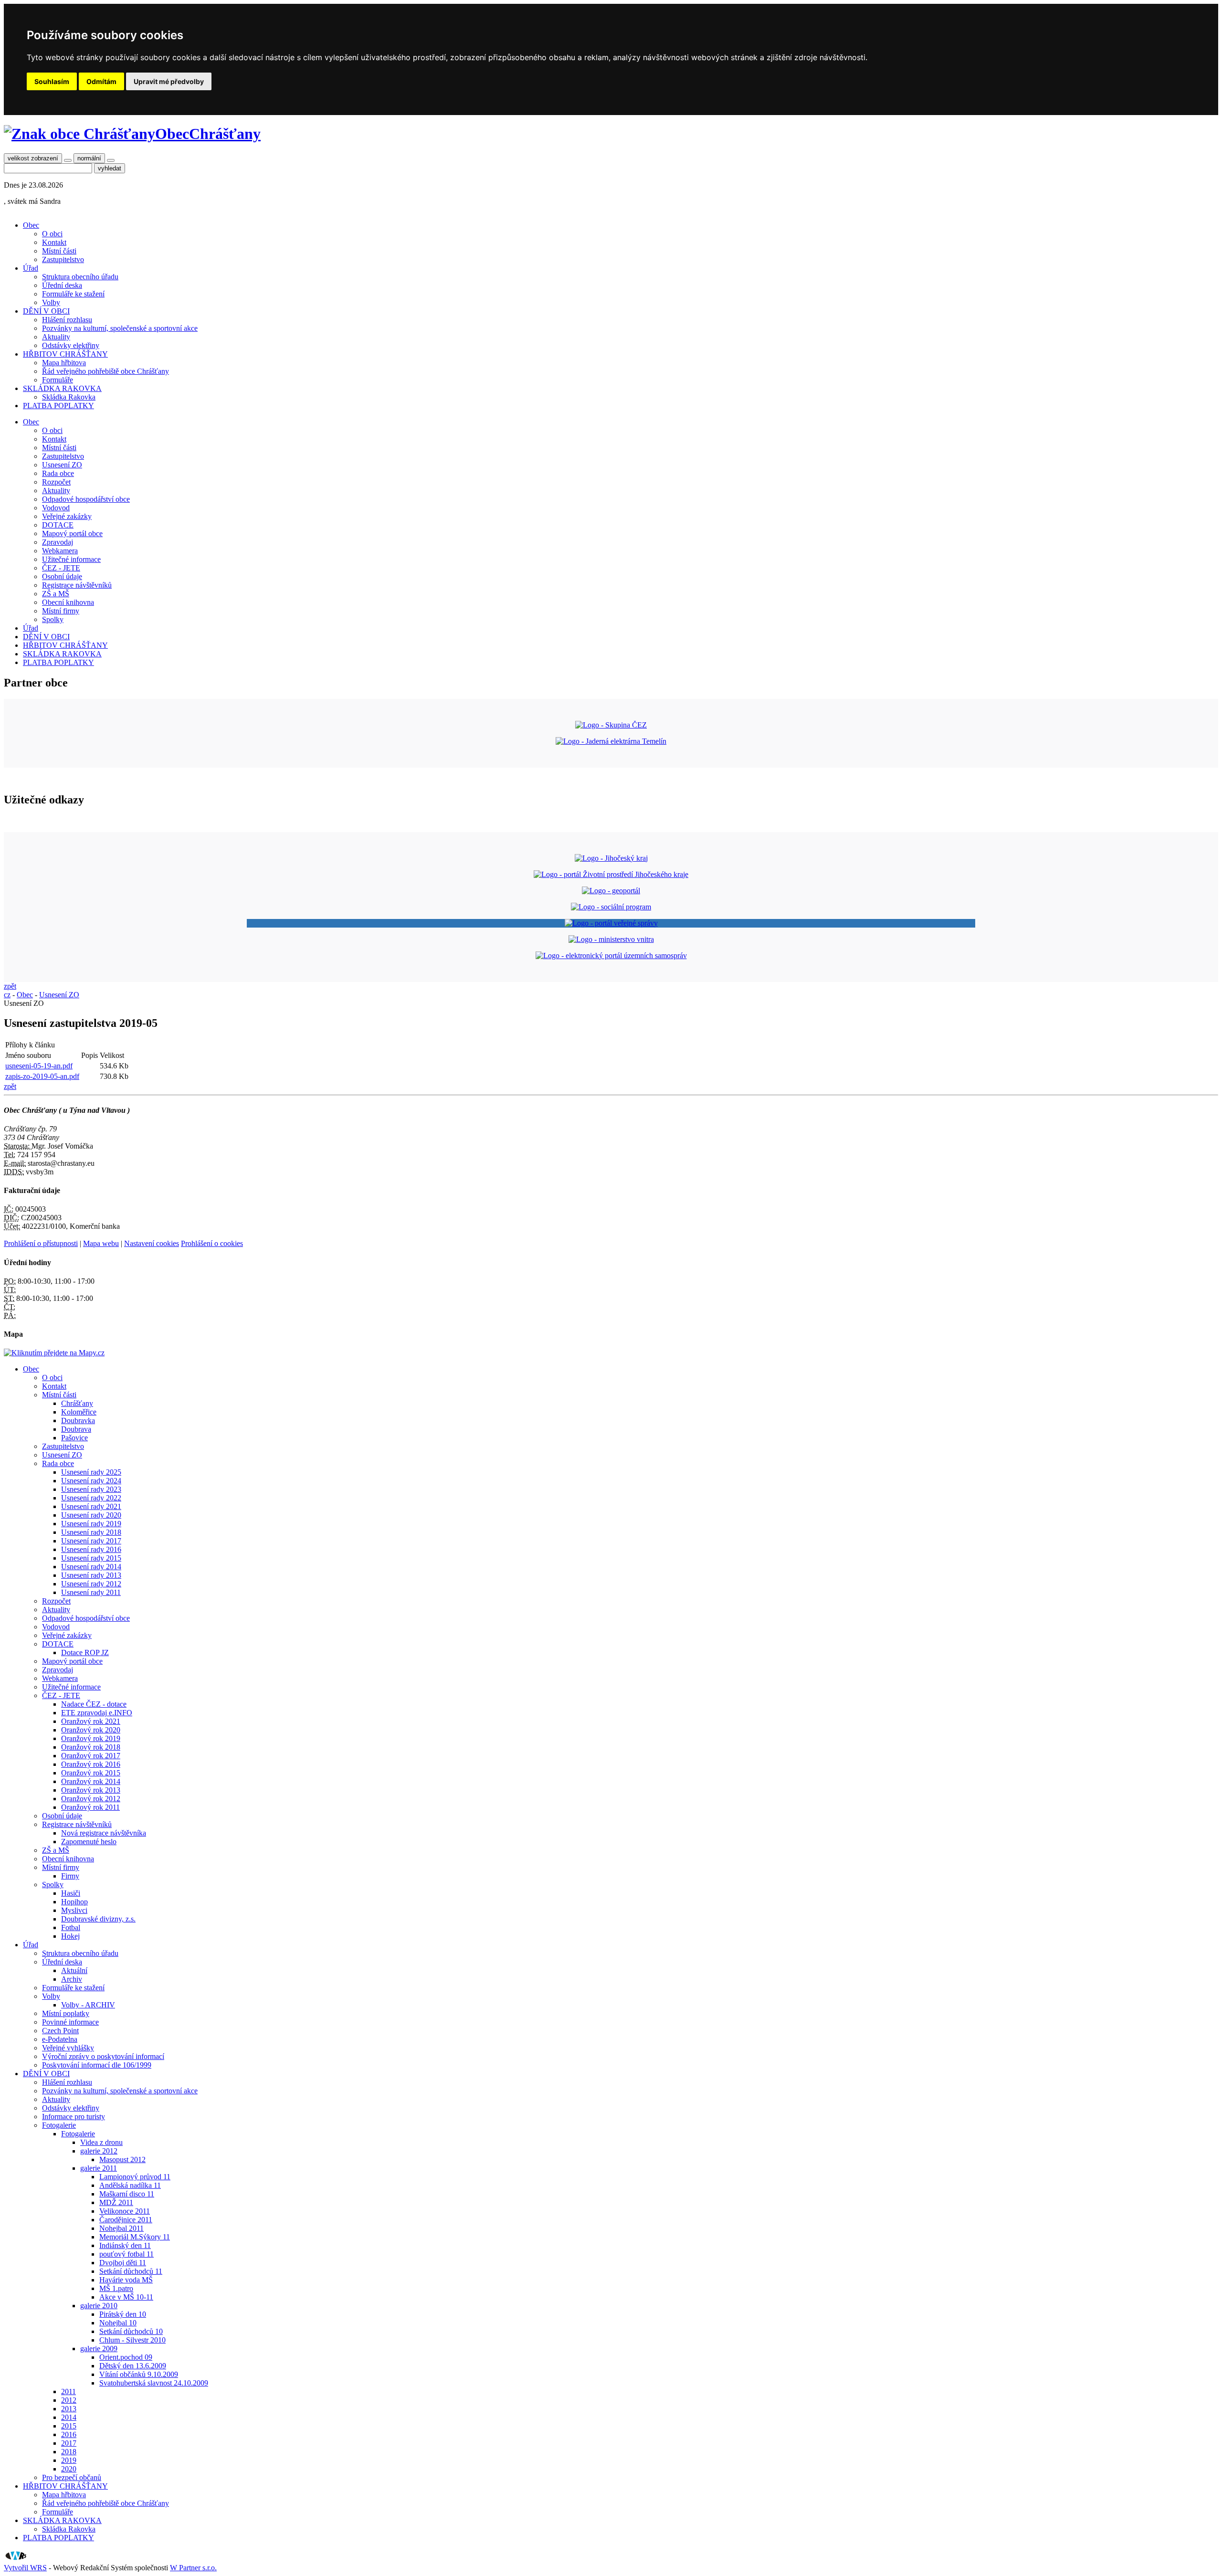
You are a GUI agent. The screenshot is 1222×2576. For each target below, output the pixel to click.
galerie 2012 (99, 2151)
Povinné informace (70, 2022)
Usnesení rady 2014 (91, 1567)
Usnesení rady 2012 (91, 1584)
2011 (68, 2391)
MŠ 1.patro (116, 2288)
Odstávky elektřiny (71, 345)
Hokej (70, 1936)
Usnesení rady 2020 (91, 1515)
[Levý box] (611, 858)
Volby (51, 302)
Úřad (31, 268)
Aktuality (56, 337)
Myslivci (74, 1910)
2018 (69, 2452)
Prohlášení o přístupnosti (41, 1243)
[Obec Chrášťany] (79, 134)
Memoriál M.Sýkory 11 (135, 2237)
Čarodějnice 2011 (126, 2220)
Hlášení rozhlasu (67, 320)
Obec (31, 225)
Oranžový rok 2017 (91, 1756)
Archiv (72, 1979)
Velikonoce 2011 (125, 2211)
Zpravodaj (58, 542)
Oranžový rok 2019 (91, 1738)
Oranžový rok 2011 (90, 1807)
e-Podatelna (60, 2039)
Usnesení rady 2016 (91, 1549)
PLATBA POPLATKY (58, 406)
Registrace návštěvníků (77, 585)
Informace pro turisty (74, 2117)
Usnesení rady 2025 (91, 1472)
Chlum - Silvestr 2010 (132, 2340)
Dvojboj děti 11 (123, 2263)
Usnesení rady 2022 (91, 1498)
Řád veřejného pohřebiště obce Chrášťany (105, 371)
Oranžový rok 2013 (91, 1790)
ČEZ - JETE (61, 568)
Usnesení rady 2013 (91, 1575)
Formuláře (58, 380)
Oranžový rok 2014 (91, 1781)
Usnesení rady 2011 (91, 1592)
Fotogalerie (59, 2125)
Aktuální (74, 1970)
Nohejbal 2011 (121, 2228)
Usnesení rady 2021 (91, 1506)
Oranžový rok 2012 (91, 1799)
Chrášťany (77, 1403)
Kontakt (54, 242)
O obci (52, 234)
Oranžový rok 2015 (91, 1773)
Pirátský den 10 (123, 2314)
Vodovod (56, 508)
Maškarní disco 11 (127, 2194)
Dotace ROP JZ (85, 1652)
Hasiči (71, 1893)
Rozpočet (56, 482)
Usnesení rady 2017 (91, 1541)
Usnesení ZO (62, 465)
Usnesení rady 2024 (91, 1481)
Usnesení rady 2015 (91, 1558)
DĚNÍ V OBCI (46, 311)
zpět (10, 986)
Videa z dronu (101, 2142)
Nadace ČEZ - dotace (94, 1704)
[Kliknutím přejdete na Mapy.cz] (54, 1353)
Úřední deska (62, 285)
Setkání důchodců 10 (131, 2331)
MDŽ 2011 (116, 2202)
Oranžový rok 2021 (91, 1721)
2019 (69, 2460)
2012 (69, 2400)
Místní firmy (61, 611)
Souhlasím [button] (52, 81)
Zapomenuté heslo (89, 1842)
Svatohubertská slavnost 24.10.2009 (154, 2383)
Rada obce (58, 473)
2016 (69, 2434)
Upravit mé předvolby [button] (169, 81)
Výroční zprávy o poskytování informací (103, 2056)
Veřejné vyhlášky (68, 2048)
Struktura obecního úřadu (80, 277)
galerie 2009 (99, 2349)
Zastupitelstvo (63, 259)
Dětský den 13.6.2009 (133, 2366)
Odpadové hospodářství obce (86, 499)
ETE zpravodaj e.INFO (97, 1713)
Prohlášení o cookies (212, 1243)
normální (89, 158)
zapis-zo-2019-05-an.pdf (42, 1076)
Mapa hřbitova (64, 363)
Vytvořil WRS (25, 2568)
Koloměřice (79, 1412)
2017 (69, 2443)
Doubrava (76, 1429)
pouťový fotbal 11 (126, 2254)
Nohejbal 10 (118, 2323)
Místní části (59, 251)
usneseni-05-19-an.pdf (39, 1066)
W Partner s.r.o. (193, 2568)
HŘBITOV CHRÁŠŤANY (65, 354)
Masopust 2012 (122, 2159)
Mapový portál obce (72, 533)
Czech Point (60, 2031)
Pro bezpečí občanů (72, 2477)
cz (7, 995)
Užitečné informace (71, 559)
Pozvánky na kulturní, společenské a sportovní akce (120, 328)
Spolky (53, 619)
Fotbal (71, 1927)
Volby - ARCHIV (88, 2005)
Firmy (70, 1876)
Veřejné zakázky (67, 516)
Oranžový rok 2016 (91, 1764)
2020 (69, 2469)
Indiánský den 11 (125, 2245)
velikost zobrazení (33, 158)
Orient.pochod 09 (126, 2357)
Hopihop (74, 1902)
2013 (69, 2409)
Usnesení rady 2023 (91, 1489)
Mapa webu (101, 1243)
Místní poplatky (66, 2013)
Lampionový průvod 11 (135, 2177)
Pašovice (74, 1438)
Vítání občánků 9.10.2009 (139, 2374)
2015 (69, 2426)
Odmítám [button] (101, 81)
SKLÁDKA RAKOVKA (62, 388)
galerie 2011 (99, 2168)
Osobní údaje (62, 576)
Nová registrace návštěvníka (104, 1833)
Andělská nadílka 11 (130, 2185)
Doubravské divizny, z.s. (98, 1919)
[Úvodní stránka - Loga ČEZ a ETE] (611, 725)
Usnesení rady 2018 (91, 1532)
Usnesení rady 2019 (91, 1524)
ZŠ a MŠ (56, 594)
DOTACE (58, 525)
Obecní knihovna (68, 602)
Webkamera (60, 551)
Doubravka (78, 1420)
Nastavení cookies (152, 1243)
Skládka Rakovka (69, 397)
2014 (69, 2417)
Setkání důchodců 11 (131, 2271)
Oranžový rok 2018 (91, 1747)
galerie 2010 (99, 2306)
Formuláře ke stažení (73, 294)
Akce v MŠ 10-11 (126, 2297)
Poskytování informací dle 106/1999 (97, 2065)
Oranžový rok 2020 (91, 1730)
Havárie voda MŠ (126, 2280)
